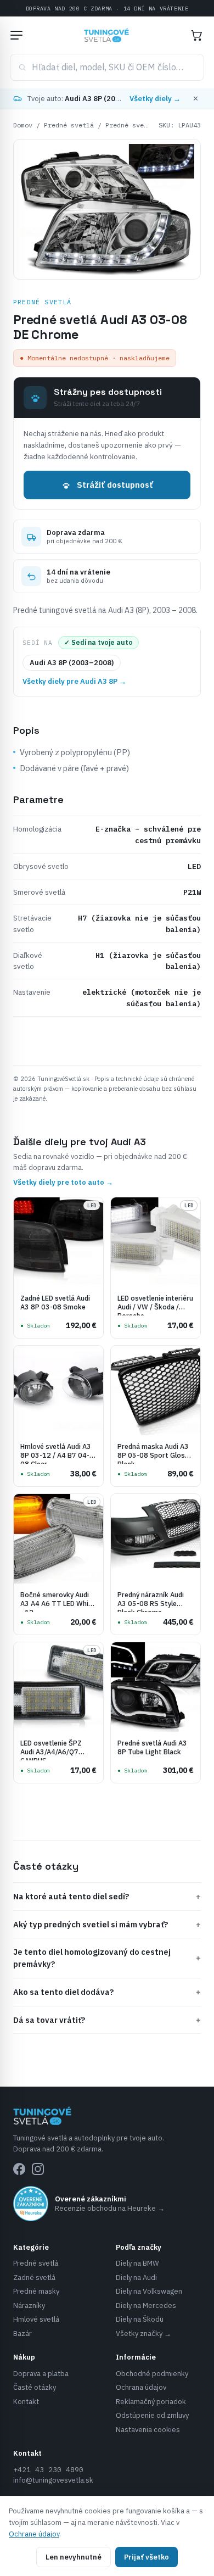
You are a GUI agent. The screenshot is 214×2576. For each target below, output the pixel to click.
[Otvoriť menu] (16, 35)
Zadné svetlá (34, 2277)
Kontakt (26, 2402)
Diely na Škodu (140, 2319)
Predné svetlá (69, 125)
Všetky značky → (143, 2334)
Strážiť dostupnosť (115, 485)
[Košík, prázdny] (196, 35)
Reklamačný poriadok (151, 2402)
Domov (23, 125)
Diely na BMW (137, 2263)
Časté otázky (35, 2387)
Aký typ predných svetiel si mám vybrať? (107, 1924)
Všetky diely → (155, 99)
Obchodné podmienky (152, 2374)
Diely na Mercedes (146, 2305)
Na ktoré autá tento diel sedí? (107, 1896)
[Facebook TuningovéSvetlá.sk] (19, 2169)
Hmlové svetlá (36, 2319)
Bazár (22, 2334)
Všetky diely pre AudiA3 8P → (74, 681)
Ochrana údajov (141, 2387)
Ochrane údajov (34, 2534)
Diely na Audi (136, 2277)
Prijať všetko (147, 2557)
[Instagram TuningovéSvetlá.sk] (38, 2169)
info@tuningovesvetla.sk (53, 2480)
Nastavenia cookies (148, 2430)
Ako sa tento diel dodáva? (107, 1992)
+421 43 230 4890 (48, 2470)
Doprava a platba (41, 2374)
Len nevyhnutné (74, 2557)
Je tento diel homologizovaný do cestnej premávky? (107, 1958)
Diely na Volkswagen (149, 2291)
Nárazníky (29, 2305)
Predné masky (36, 2291)
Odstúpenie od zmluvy (152, 2415)
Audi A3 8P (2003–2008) (72, 663)
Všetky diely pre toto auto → (63, 1182)
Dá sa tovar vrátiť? (107, 2020)
